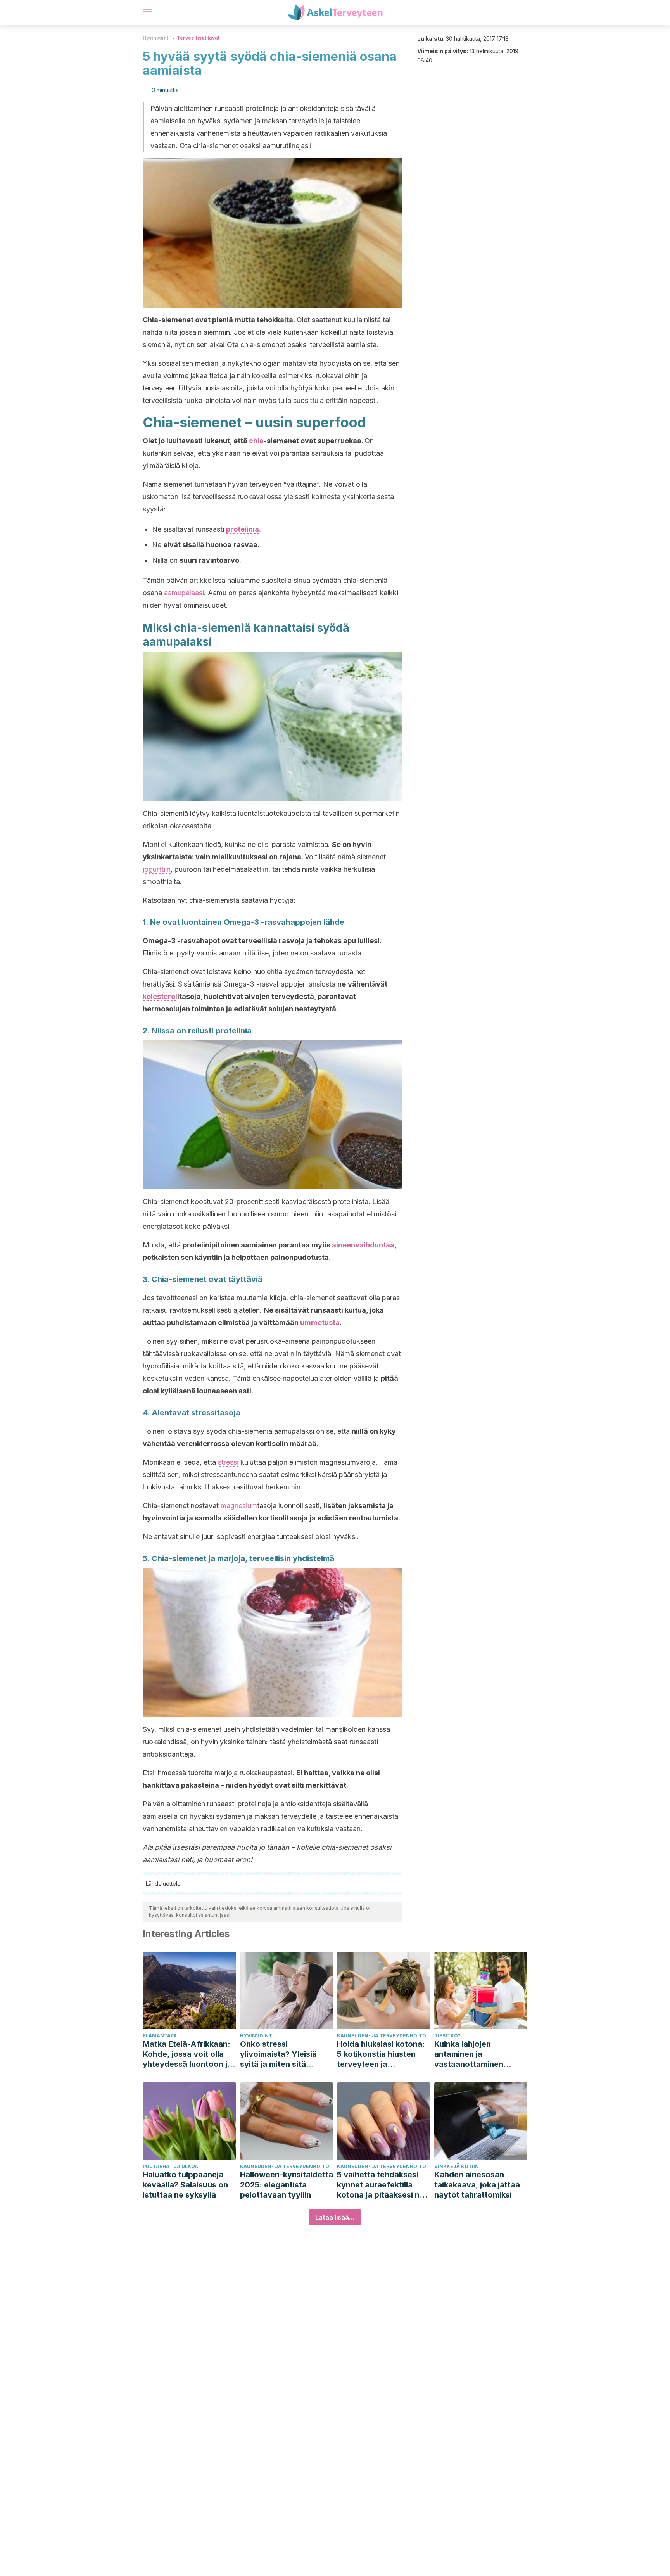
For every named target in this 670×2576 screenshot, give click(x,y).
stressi (228, 1462)
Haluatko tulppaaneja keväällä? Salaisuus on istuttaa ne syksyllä (185, 2185)
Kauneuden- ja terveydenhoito (382, 2036)
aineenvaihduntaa (363, 1245)
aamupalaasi (184, 593)
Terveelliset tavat (198, 38)
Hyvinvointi (156, 38)
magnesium (239, 1506)
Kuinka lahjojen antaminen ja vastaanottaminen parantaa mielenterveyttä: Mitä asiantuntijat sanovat (475, 2054)
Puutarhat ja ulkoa (170, 2166)
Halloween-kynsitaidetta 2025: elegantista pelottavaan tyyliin (287, 2185)
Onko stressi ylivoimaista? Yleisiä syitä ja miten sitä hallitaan (278, 2054)
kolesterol (160, 996)
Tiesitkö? (447, 2036)
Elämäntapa (160, 2036)
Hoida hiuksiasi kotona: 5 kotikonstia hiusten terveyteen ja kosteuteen (381, 2054)
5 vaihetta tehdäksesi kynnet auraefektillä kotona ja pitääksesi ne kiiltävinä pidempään (381, 2185)
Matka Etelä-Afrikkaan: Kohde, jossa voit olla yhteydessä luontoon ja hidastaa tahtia (187, 2054)
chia (256, 441)
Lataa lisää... (335, 2217)
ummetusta (320, 1323)
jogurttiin (157, 869)
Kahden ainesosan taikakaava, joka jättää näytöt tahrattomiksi (477, 2185)
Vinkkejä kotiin (457, 2166)
